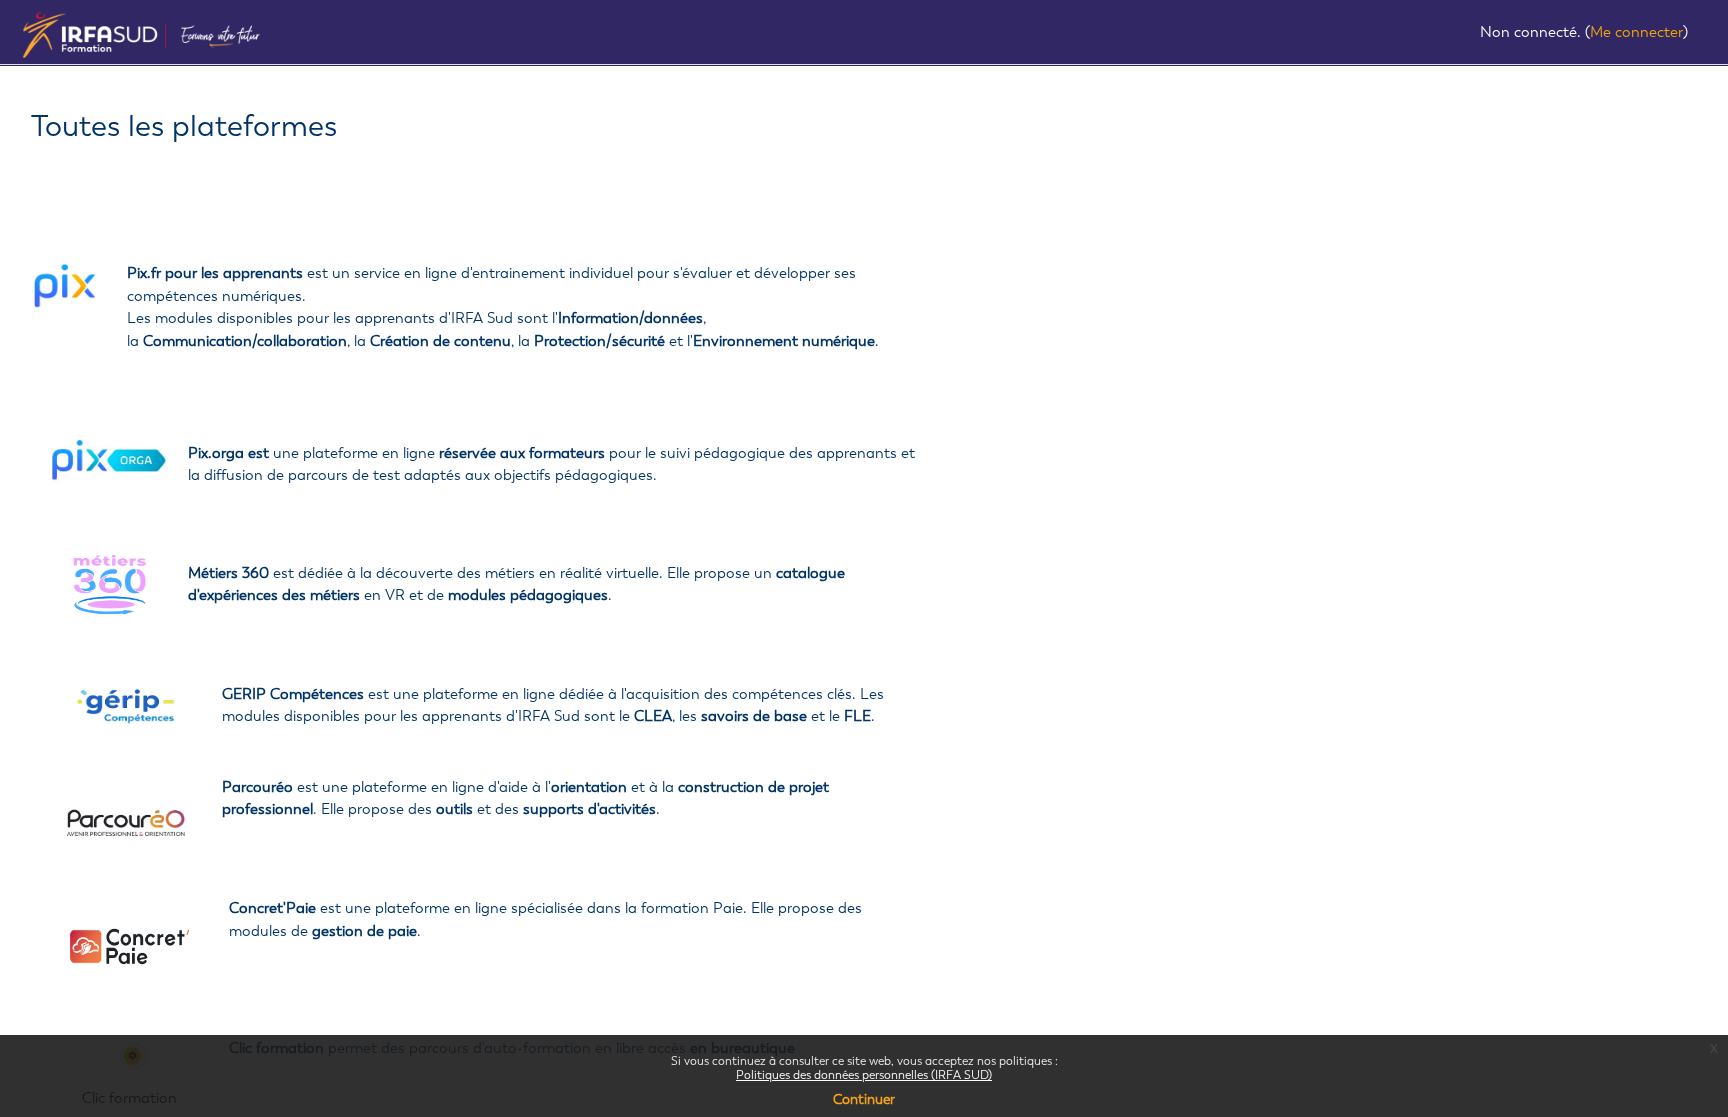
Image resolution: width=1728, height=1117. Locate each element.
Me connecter (1636, 32)
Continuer (864, 1099)
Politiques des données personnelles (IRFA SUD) (864, 1075)
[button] (1463, 34)
